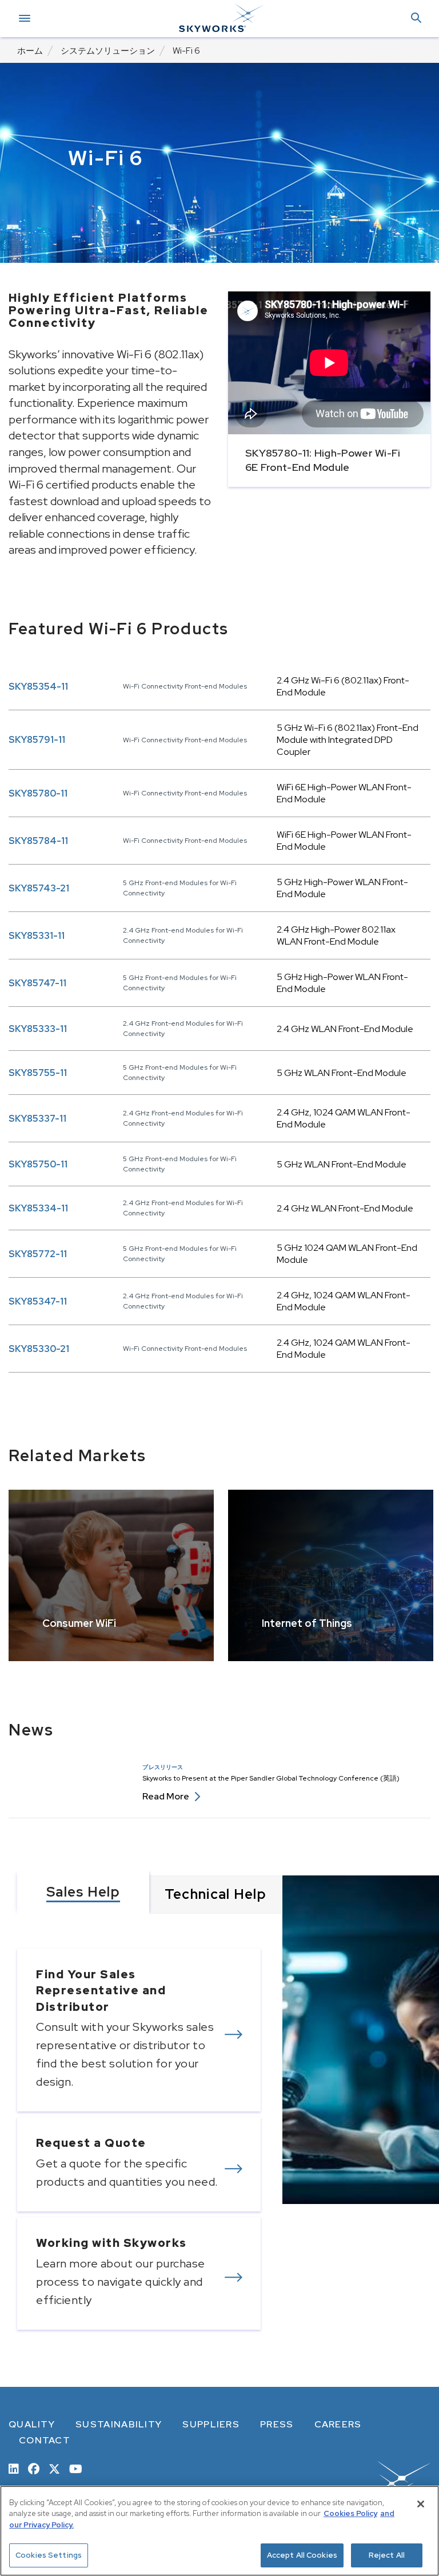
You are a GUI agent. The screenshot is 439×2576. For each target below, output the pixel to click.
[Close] (421, 2504)
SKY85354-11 (38, 687)
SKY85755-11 (38, 1073)
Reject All (387, 2555)
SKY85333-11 (38, 1029)
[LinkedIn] (14, 2468)
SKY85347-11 (38, 1301)
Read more (171, 1796)
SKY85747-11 (37, 983)
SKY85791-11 (37, 740)
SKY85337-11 (37, 1119)
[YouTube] (76, 2468)
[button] (416, 19)
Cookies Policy (350, 2513)
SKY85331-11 (37, 936)
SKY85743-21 (39, 888)
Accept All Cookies (302, 2555)
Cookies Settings (49, 2555)
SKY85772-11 (38, 1254)
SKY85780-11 (38, 793)
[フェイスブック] (34, 2468)
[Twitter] (54, 2468)
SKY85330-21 (39, 1349)
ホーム (30, 51)
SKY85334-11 (38, 1208)
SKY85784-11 (38, 841)
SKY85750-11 (38, 1164)
